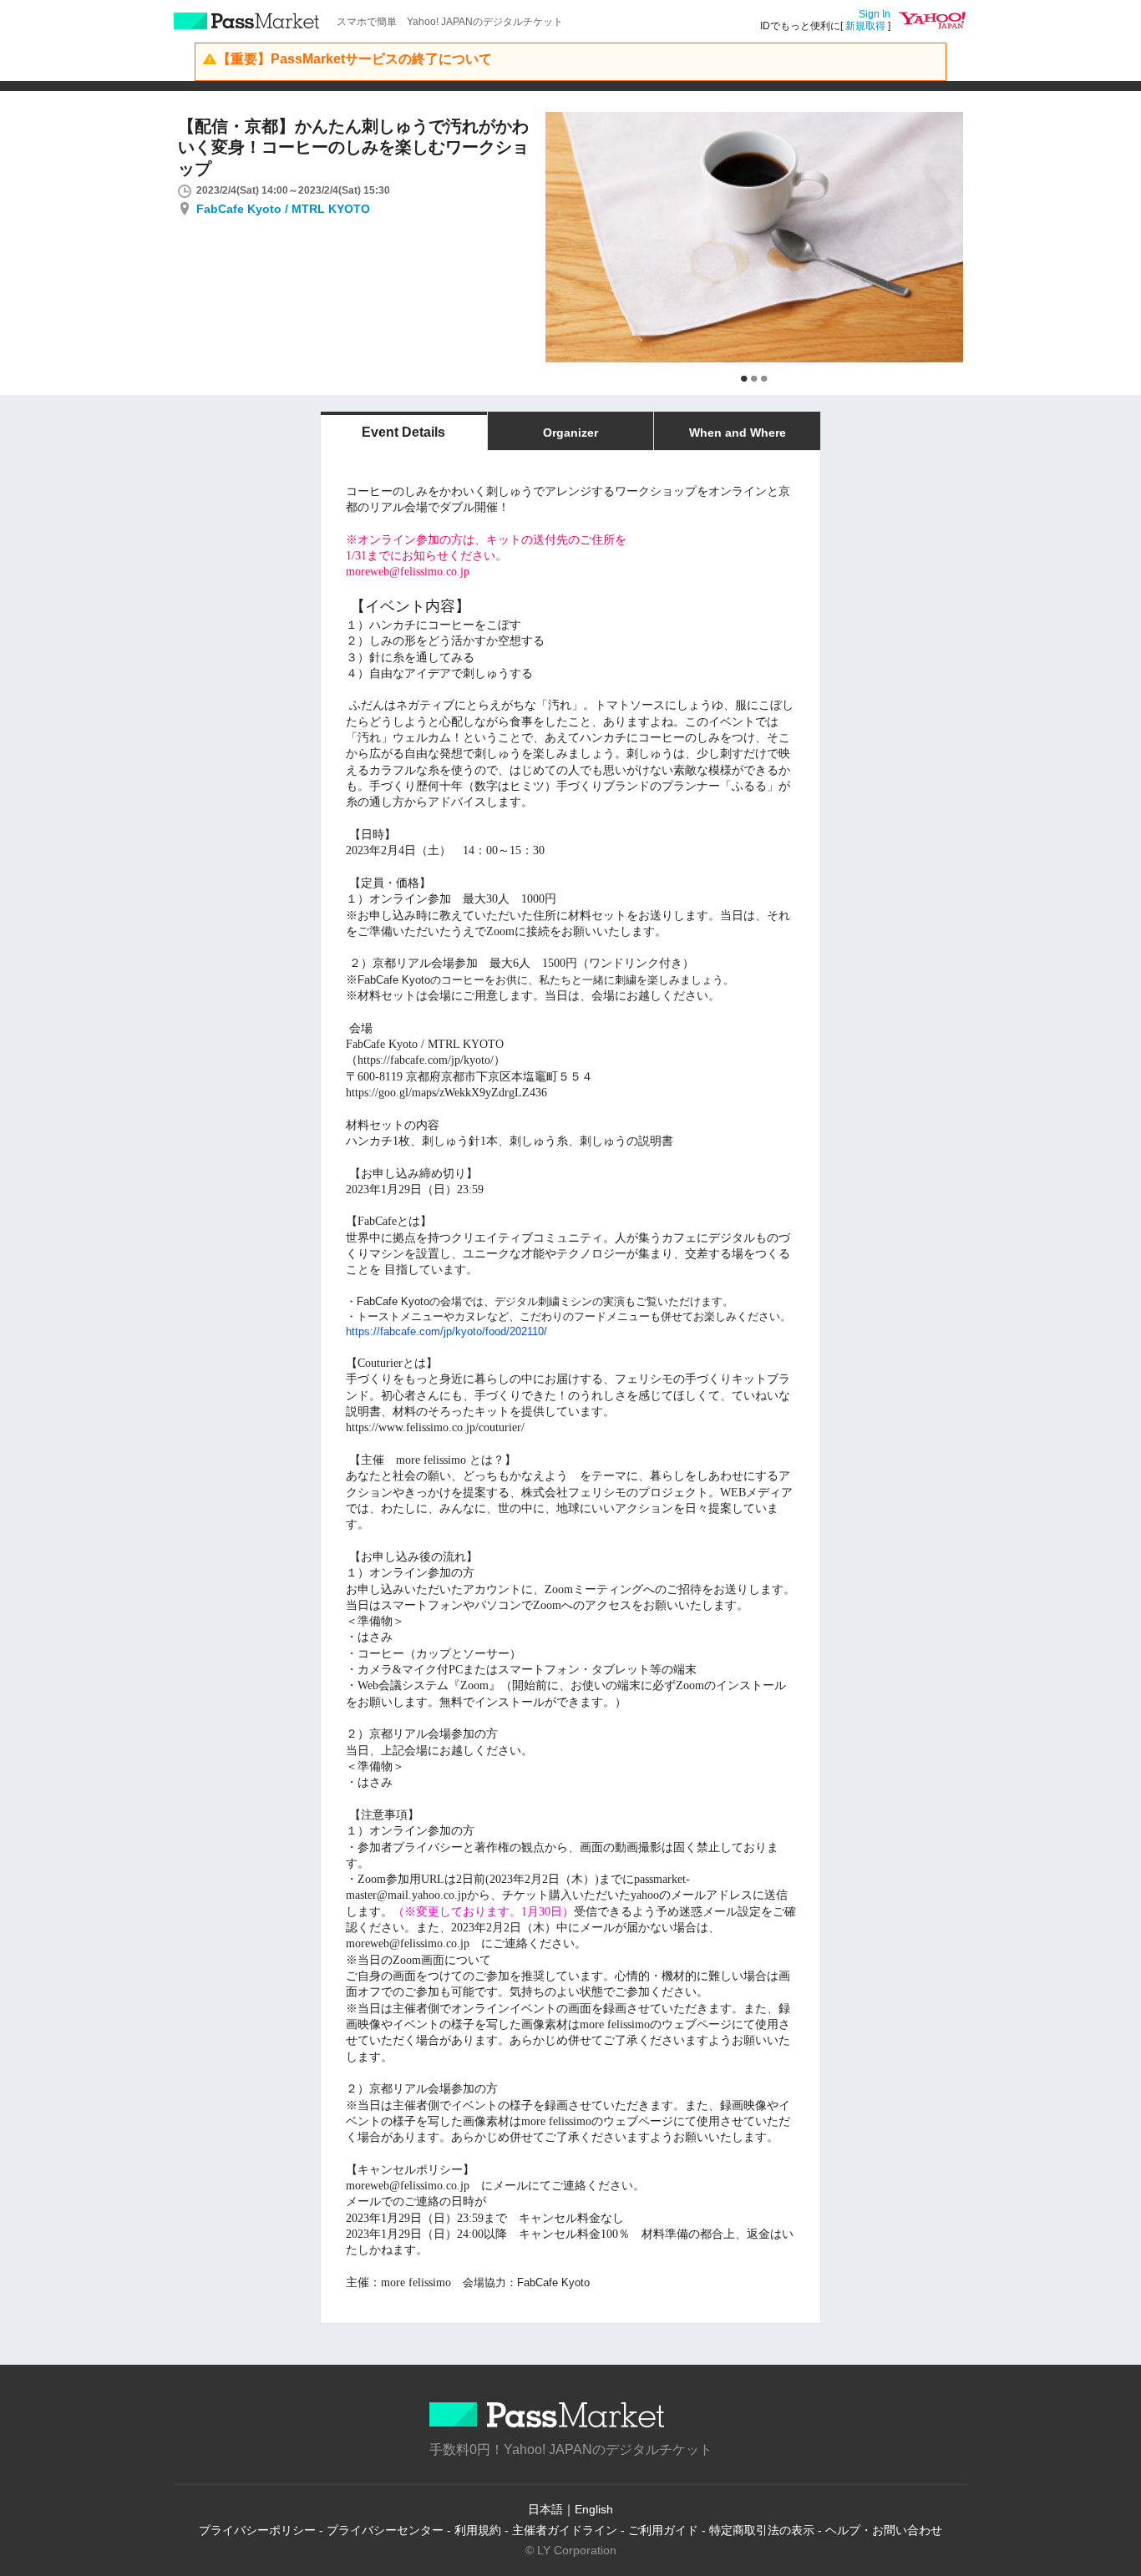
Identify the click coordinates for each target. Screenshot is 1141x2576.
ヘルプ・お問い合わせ (884, 2530)
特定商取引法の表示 (762, 2530)
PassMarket (247, 21)
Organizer (570, 433)
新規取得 (865, 26)
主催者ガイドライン (565, 2530)
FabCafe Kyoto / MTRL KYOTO (283, 209)
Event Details (403, 432)
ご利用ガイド (663, 2530)
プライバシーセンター (385, 2530)
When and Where (738, 433)
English (594, 2509)
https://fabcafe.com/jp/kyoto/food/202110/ (446, 1331)
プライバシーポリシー (257, 2530)
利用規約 (478, 2530)
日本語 (545, 2509)
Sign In (875, 14)
